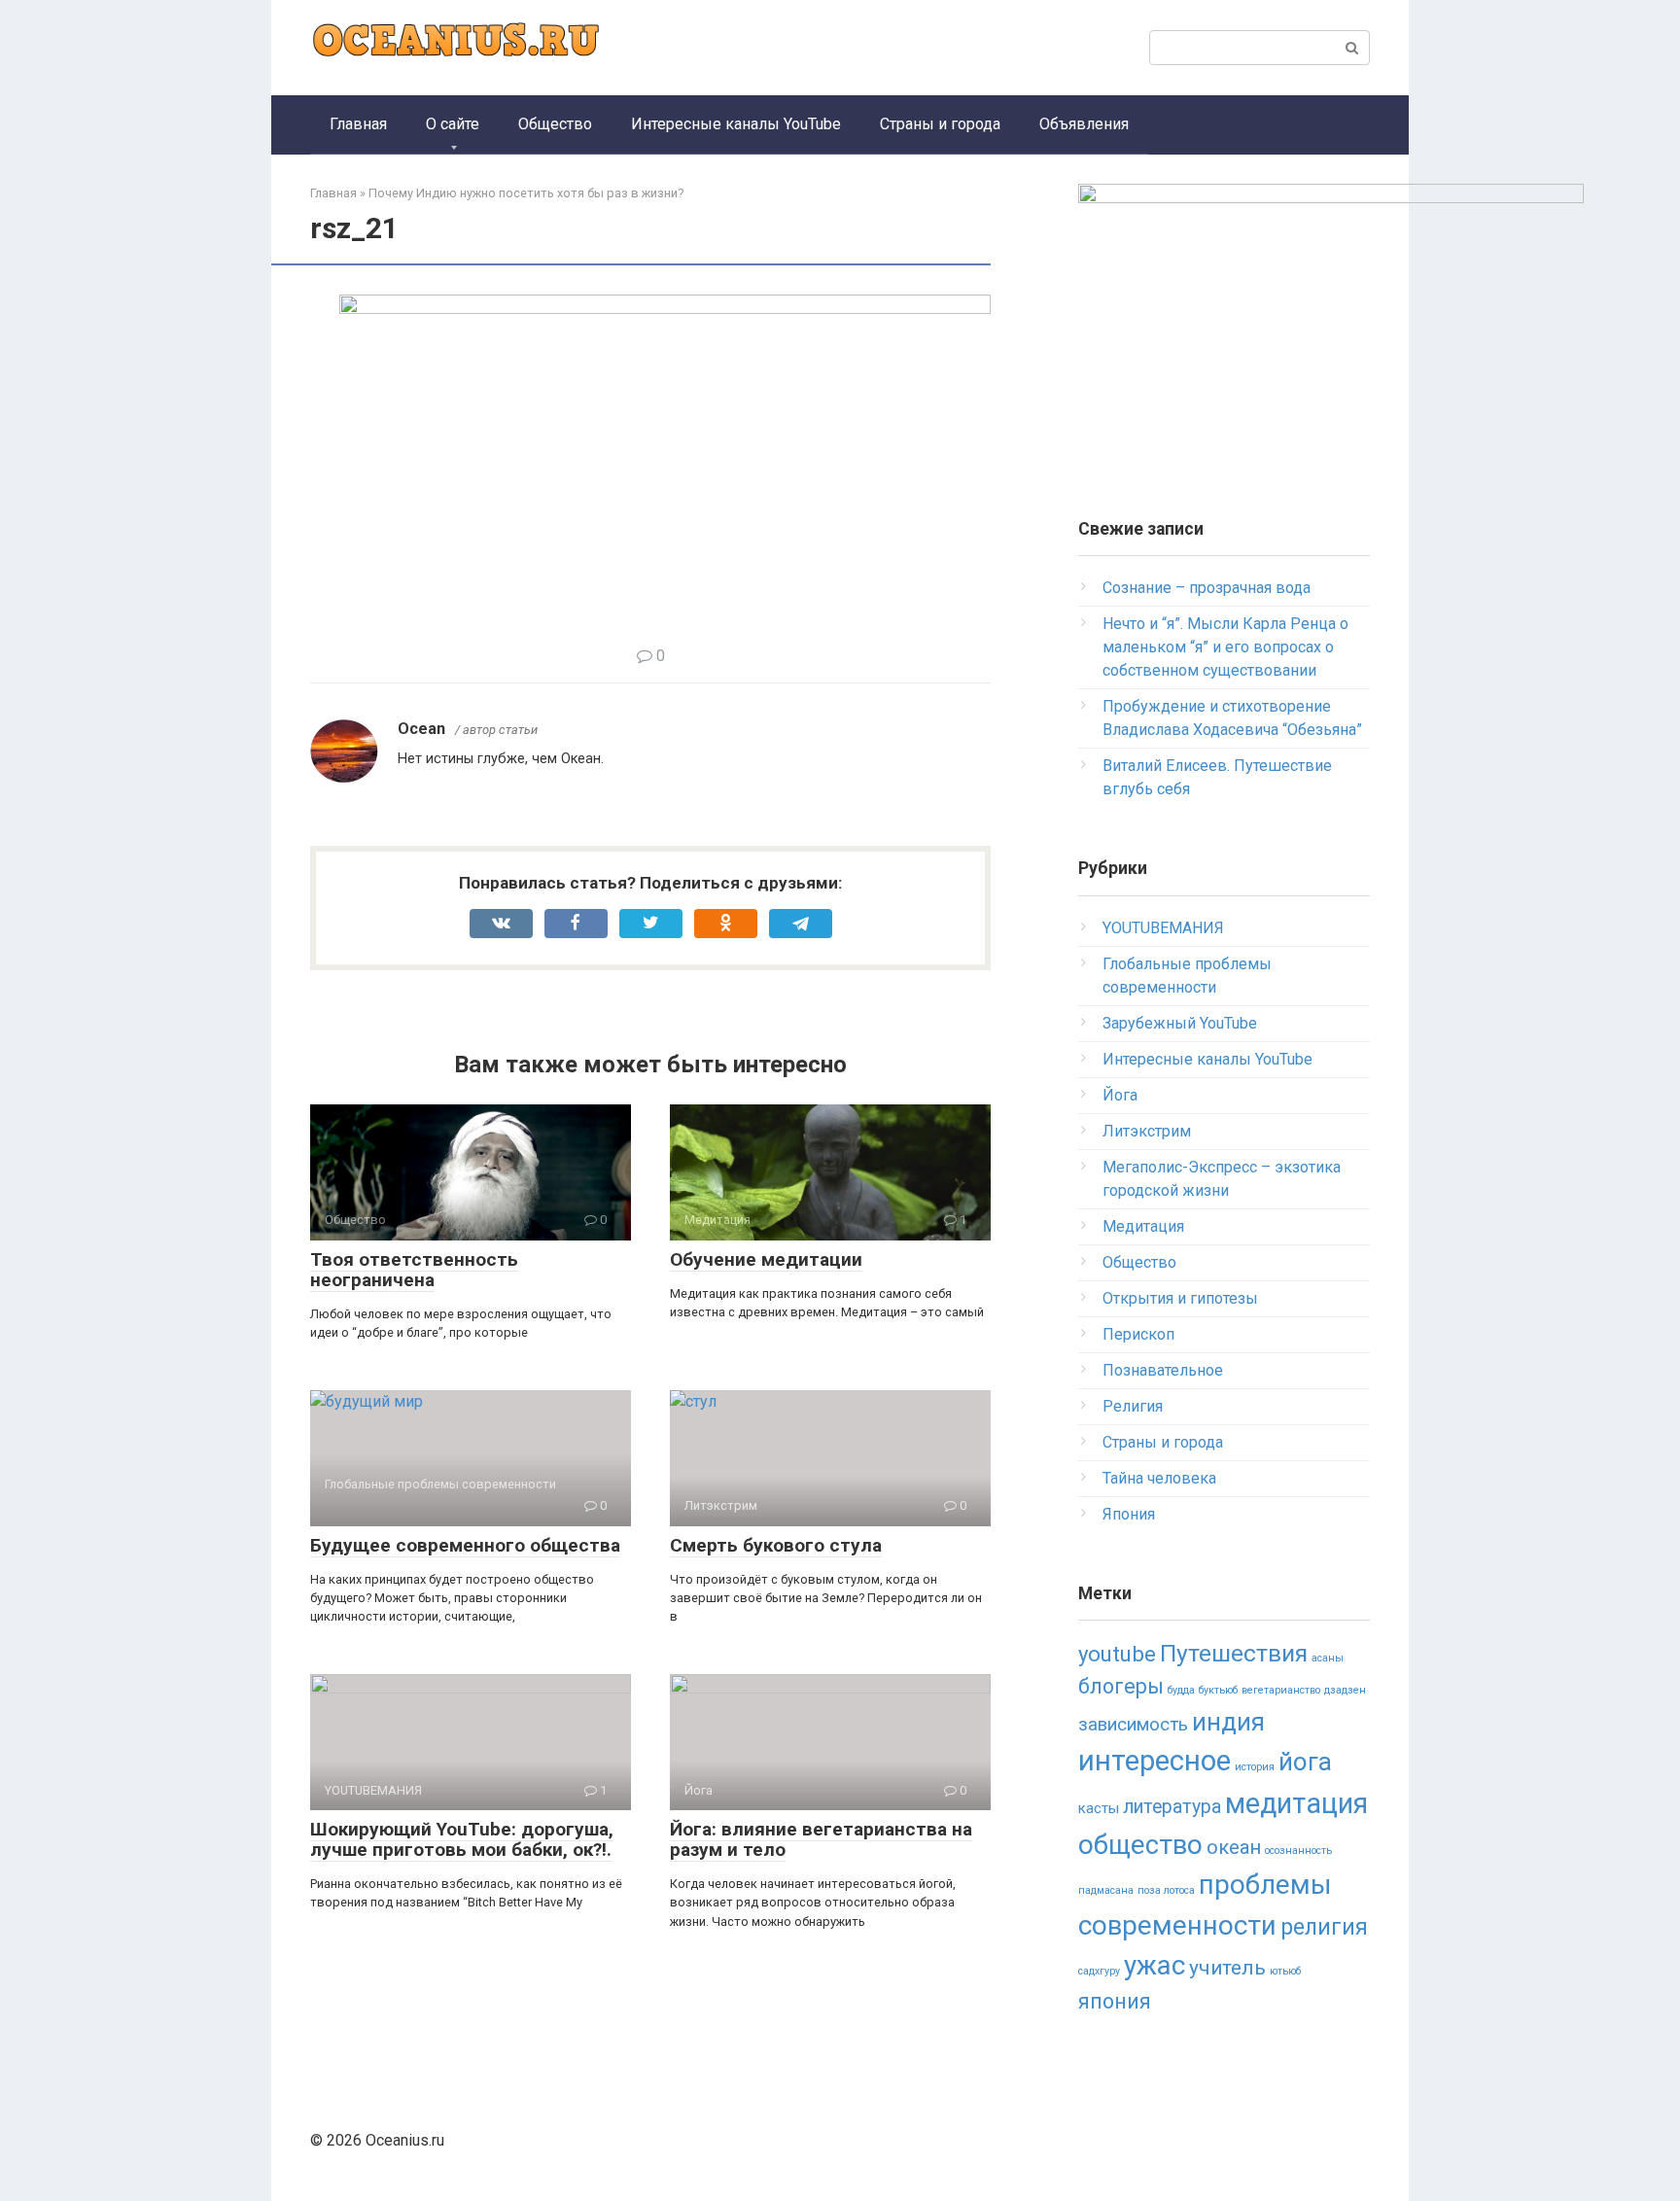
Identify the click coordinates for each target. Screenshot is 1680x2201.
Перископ (1138, 1334)
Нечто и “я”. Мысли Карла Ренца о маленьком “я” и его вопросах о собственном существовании (1225, 647)
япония (1115, 2001)
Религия (1133, 1406)
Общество (555, 124)
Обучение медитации (766, 1259)
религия (1324, 1927)
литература (1172, 1807)
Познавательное (1163, 1370)
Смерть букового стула (776, 1545)
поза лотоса (1166, 1890)
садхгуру (1099, 1971)
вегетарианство (1281, 1690)
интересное (1155, 1761)
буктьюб (1218, 1690)
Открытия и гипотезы (1180, 1298)
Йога (1120, 1095)
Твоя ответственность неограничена (414, 1270)
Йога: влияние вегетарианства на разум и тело (821, 1839)
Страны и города (940, 124)
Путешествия (1234, 1653)
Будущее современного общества (465, 1545)
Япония (1129, 1514)
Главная (358, 124)
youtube (1117, 1654)
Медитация (1143, 1226)
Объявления (1084, 124)
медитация (1296, 1803)
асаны (1328, 1658)
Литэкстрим (1147, 1131)
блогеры (1121, 1686)
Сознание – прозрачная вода (1207, 588)
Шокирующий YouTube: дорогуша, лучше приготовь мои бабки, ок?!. (462, 1839)
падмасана (1106, 1890)
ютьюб (1285, 1971)
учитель (1227, 1968)
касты (1099, 1808)
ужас (1155, 1965)
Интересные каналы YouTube (736, 124)
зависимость (1133, 1725)
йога (1305, 1762)
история (1255, 1767)
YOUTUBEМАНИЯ (1163, 928)
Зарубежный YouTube (1180, 1023)
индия (1228, 1722)
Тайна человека (1159, 1478)
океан (1234, 1847)
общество (1140, 1845)
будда (1181, 1690)
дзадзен (1345, 1690)
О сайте (453, 124)
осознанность (1298, 1851)
